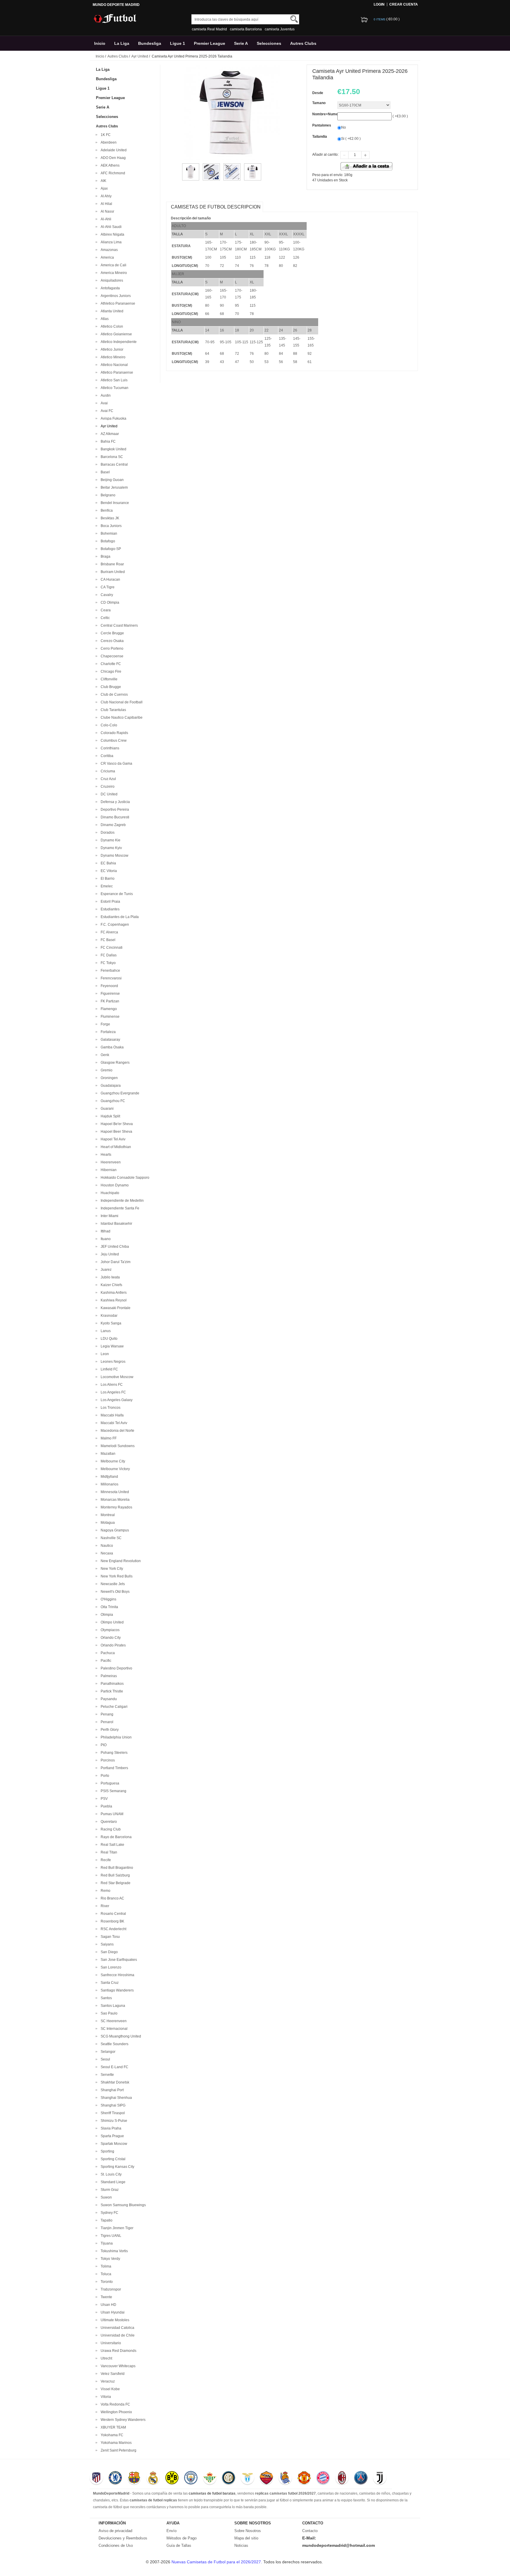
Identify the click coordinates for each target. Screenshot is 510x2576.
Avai (103, 403)
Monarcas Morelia (114, 1500)
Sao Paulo (108, 2013)
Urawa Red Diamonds (118, 2351)
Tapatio (106, 2220)
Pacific (105, 1661)
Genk (104, 1055)
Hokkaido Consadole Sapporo (124, 1178)
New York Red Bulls (116, 1576)
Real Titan (108, 1852)
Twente (106, 2297)
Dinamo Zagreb (112, 825)
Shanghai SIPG (112, 2105)
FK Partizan (109, 1001)
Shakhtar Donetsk (114, 2082)
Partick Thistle (111, 1691)
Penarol (106, 1722)
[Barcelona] (134, 2478)
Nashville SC (110, 1538)
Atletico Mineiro (112, 357)
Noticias (241, 2545)
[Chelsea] (115, 2478)
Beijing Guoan (111, 480)
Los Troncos (110, 1408)
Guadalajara (110, 1086)
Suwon (105, 2197)
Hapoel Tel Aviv (112, 1139)
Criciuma (107, 771)
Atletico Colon (111, 326)
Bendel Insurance (114, 503)
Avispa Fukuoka (113, 418)
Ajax (103, 188)
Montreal (107, 1515)
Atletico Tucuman (114, 388)
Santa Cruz (109, 1983)
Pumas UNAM (111, 1814)
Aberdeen (108, 142)
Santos (105, 1998)
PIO (103, 1745)
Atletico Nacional (113, 365)
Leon (104, 1354)
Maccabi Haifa (111, 1415)
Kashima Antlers (113, 1293)
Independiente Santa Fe (119, 1208)
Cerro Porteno (111, 648)
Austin (105, 395)
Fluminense (109, 1017)
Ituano (105, 1239)
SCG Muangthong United (120, 2036)
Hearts (105, 1155)
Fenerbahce (109, 971)
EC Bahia (107, 863)
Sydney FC (109, 2213)
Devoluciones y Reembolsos (123, 2538)
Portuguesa (109, 1783)
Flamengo (108, 1009)
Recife (105, 1860)
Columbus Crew (113, 741)
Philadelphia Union (115, 1737)
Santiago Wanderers (116, 1990)
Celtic (104, 618)
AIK (103, 181)
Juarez (105, 1270)
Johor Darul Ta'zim (115, 1262)
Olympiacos (109, 1630)
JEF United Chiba (114, 1247)
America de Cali (113, 265)
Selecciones (269, 43)
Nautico (106, 1546)
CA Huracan (109, 579)
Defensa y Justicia (114, 802)
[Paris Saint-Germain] (361, 2478)
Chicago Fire (110, 671)
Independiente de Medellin (121, 1201)
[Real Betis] (210, 2478)
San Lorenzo (110, 1967)
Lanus (105, 1331)
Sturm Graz (109, 2190)
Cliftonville (108, 679)
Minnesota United (114, 1492)
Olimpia (106, 1615)
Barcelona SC (111, 457)
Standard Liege (112, 2182)
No (344, 127)
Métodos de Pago (182, 2538)
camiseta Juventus (280, 29)
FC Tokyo (107, 963)
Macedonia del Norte (117, 1431)
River (104, 1906)
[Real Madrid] (153, 2478)
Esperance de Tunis (116, 894)
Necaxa (106, 1553)
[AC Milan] (342, 2478)
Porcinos (107, 1760)
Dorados (107, 833)
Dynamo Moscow (114, 856)
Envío (171, 2531)
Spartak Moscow (113, 2144)
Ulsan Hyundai (112, 2312)
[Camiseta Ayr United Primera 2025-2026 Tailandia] (191, 166)
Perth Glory (109, 1730)
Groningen (108, 1078)
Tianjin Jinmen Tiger (116, 2228)
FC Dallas (108, 955)
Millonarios (109, 1484)
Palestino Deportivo (116, 1668)
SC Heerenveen (113, 2021)
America (106, 257)
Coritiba (106, 756)
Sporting (107, 2151)
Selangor (107, 2052)
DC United (108, 794)
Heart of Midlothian (115, 1147)
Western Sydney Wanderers (122, 2420)
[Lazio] (247, 2478)
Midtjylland (108, 1477)
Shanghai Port (111, 2090)
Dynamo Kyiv (110, 848)
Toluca (105, 2274)
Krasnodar (108, 1316)
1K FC (105, 135)
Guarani (106, 1109)
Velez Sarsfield (112, 2374)
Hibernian (108, 1170)
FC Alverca (108, 932)
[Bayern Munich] (323, 2478)
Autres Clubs (303, 43)
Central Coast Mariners (118, 625)
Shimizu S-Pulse (113, 2121)
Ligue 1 (178, 43)
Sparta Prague (111, 2136)
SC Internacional (113, 2029)
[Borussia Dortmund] (172, 2478)
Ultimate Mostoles (114, 2320)
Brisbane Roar (111, 564)
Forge (104, 1024)
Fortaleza (107, 1032)
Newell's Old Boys (114, 1592)
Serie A (241, 43)
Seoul (104, 2059)
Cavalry (106, 595)
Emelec (106, 886)
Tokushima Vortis (113, 2251)
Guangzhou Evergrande (119, 1093)
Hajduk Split (109, 1116)
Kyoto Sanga (110, 1323)
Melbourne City (112, 1461)
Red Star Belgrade (115, 1883)
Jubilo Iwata (109, 1277)
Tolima (105, 2266)
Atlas (104, 319)
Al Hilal (106, 204)
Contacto (310, 2531)
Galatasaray (109, 1040)
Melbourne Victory (114, 1469)
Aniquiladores (111, 280)
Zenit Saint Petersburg (118, 2450)
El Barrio (107, 879)
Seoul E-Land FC (114, 2067)
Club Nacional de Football (121, 702)
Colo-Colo (108, 725)
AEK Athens (109, 165)
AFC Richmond (112, 173)
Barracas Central (113, 464)
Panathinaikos (111, 1684)
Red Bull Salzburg (114, 1875)
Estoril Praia (109, 902)
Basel (104, 472)
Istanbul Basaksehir (116, 1224)
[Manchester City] (191, 2478)
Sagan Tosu (109, 1937)
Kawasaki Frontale (115, 1308)
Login (379, 4)
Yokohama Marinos (115, 2443)
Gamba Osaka (111, 1047)
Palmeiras (108, 1676)
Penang (106, 1714)
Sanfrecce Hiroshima (117, 1975)
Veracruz (107, 2381)
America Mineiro (113, 273)
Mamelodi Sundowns (117, 1446)
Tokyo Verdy (109, 2259)
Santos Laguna (112, 2006)
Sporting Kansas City (117, 2167)
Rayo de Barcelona (115, 1837)
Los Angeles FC (112, 1392)
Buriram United (112, 572)
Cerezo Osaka (111, 641)
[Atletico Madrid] (96, 2478)
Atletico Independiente (118, 342)
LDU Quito (108, 1339)
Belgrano (107, 495)
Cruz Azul (107, 779)
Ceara (105, 610)
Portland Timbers (113, 1768)
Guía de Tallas (179, 2545)
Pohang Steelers (113, 1753)
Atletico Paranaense (116, 372)
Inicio (100, 43)
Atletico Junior (111, 349)
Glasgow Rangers (114, 1063)
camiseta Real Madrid (209, 29)
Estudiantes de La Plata (119, 917)
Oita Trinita (108, 1607)
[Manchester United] (304, 2478)
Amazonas (108, 250)
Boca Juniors (110, 526)
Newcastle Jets (112, 1584)
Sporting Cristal (112, 2159)
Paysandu (108, 1699)
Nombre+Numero (327, 114)
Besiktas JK (109, 518)
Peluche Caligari (113, 1707)
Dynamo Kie (110, 840)
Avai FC (106, 411)
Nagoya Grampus (114, 1530)
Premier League (210, 43)
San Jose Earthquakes (118, 1960)
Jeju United (109, 1254)
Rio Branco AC (112, 1898)
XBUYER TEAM (112, 2427)
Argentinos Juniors (115, 296)
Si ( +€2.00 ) (351, 139)
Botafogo (107, 541)
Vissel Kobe (109, 2389)
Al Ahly (105, 196)
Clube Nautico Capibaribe (121, 718)
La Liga (122, 43)
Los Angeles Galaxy (116, 1400)
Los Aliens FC (111, 1385)
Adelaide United (113, 150)
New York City (111, 1569)
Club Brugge (110, 687)
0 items (380, 19)
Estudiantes (109, 909)
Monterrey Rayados (116, 1507)
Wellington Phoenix (115, 2412)
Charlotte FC (110, 664)
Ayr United (140, 56)
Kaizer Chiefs (111, 1285)
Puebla (106, 1806)
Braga (105, 556)
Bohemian (108, 533)
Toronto (106, 2282)
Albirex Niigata (112, 234)
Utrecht (106, 2358)
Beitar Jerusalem (113, 487)
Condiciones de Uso (116, 2545)
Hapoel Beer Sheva (116, 1132)
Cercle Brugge (111, 633)
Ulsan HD (108, 2305)
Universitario (110, 2343)
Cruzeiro (107, 787)
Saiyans (106, 1944)
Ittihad (105, 1231)
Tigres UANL (110, 2236)
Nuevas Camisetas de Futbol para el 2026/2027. (217, 2562)
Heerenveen (110, 1162)
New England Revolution (120, 1561)
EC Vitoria (108, 871)
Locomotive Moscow (116, 1377)
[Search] (294, 19)
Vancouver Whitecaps (117, 2366)
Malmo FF (108, 1438)
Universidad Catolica (117, 2328)
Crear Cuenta (404, 4)
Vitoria (105, 2397)
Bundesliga (150, 43)
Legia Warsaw (111, 1346)
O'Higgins (108, 1599)
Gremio (106, 1070)
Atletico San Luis (113, 380)
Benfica (106, 510)
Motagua (107, 1523)
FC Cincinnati (111, 948)
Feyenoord (108, 986)
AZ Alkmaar (109, 434)
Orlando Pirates (112, 1645)
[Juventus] (380, 2478)
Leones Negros (112, 1362)
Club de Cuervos (113, 695)
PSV (103, 1799)
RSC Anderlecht (113, 1929)
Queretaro (108, 1822)
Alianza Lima (110, 242)
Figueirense (109, 994)
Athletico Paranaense (117, 303)
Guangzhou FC (112, 1101)
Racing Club (110, 1829)
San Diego (108, 1952)
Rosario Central (112, 1914)
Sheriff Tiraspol (112, 2113)
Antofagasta (109, 288)
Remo (105, 1891)
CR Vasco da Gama (116, 764)
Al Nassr (107, 211)
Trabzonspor (110, 2289)
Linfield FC (108, 1369)
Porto (104, 1776)
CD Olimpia (109, 602)
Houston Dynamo (114, 1185)
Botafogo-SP (110, 549)
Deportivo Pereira (114, 810)
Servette (106, 2075)
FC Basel (107, 940)
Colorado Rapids (113, 733)
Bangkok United (113, 449)
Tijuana (106, 2243)
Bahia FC (107, 441)
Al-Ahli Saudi (110, 227)
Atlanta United (111, 311)
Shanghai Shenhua (115, 2098)
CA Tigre (107, 587)
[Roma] (266, 2478)
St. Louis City (110, 2174)
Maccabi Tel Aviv (113, 1423)
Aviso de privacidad (115, 2531)
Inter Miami (109, 1216)
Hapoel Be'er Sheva (116, 1124)
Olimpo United (111, 1622)
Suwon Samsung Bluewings (122, 2205)
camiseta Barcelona (246, 29)
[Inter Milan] (229, 2478)
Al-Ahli (105, 219)
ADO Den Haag (112, 158)
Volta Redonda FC (115, 2404)
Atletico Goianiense (115, 334)
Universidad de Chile (117, 2335)
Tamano (319, 103)
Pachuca (107, 1653)
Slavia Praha (110, 2128)
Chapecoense (111, 656)
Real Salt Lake (112, 1845)
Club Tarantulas (112, 710)
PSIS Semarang (113, 1791)
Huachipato (109, 1193)
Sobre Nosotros (248, 2531)
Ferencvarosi (110, 978)
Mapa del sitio (246, 2538)
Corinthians (109, 748)
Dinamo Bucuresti (114, 817)
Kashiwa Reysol (113, 1300)
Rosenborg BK (112, 1921)
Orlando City (110, 1638)
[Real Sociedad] (285, 2478)
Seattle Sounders (114, 2044)
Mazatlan (107, 1454)
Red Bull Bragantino (116, 1868)
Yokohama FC (111, 2435)
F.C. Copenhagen (114, 925)
